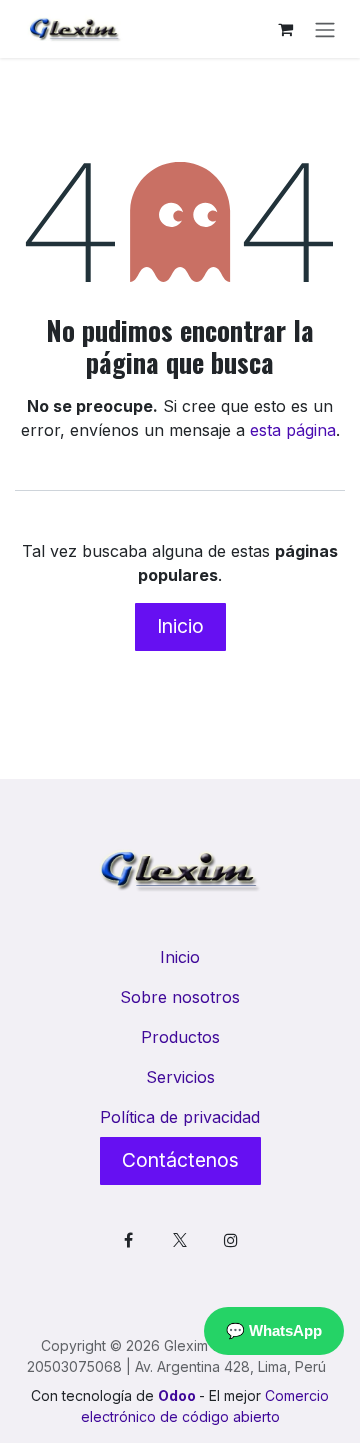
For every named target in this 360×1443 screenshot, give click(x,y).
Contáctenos (180, 1160)
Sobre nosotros (180, 997)
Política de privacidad (180, 1117)
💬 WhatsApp (274, 1330)
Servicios (180, 1077)
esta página (293, 430)
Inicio (180, 626)
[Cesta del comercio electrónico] (285, 29)
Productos (180, 1037)
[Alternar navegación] (325, 29)
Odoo (178, 1395)
